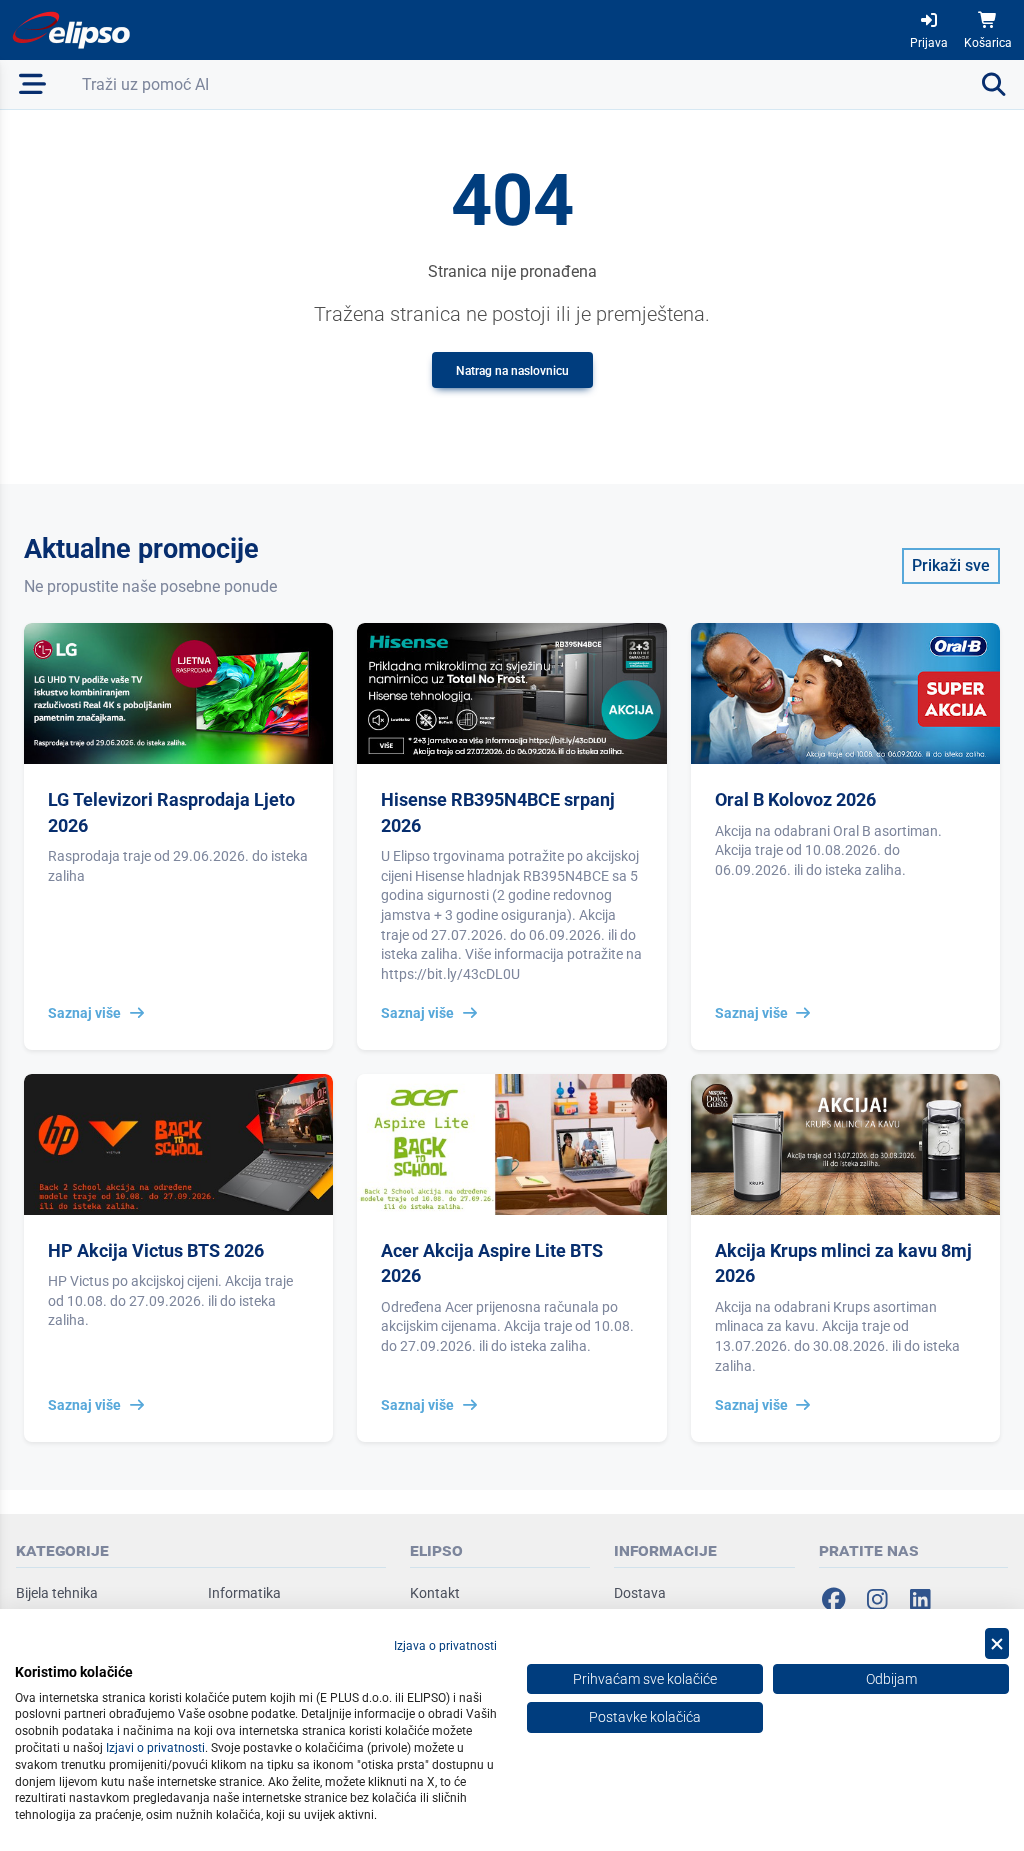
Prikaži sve (951, 565)
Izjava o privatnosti (445, 1646)
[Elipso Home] (72, 30)
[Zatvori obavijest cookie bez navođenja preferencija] (997, 1643)
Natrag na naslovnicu (512, 371)
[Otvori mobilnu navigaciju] (33, 84)
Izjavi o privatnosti (155, 1748)
